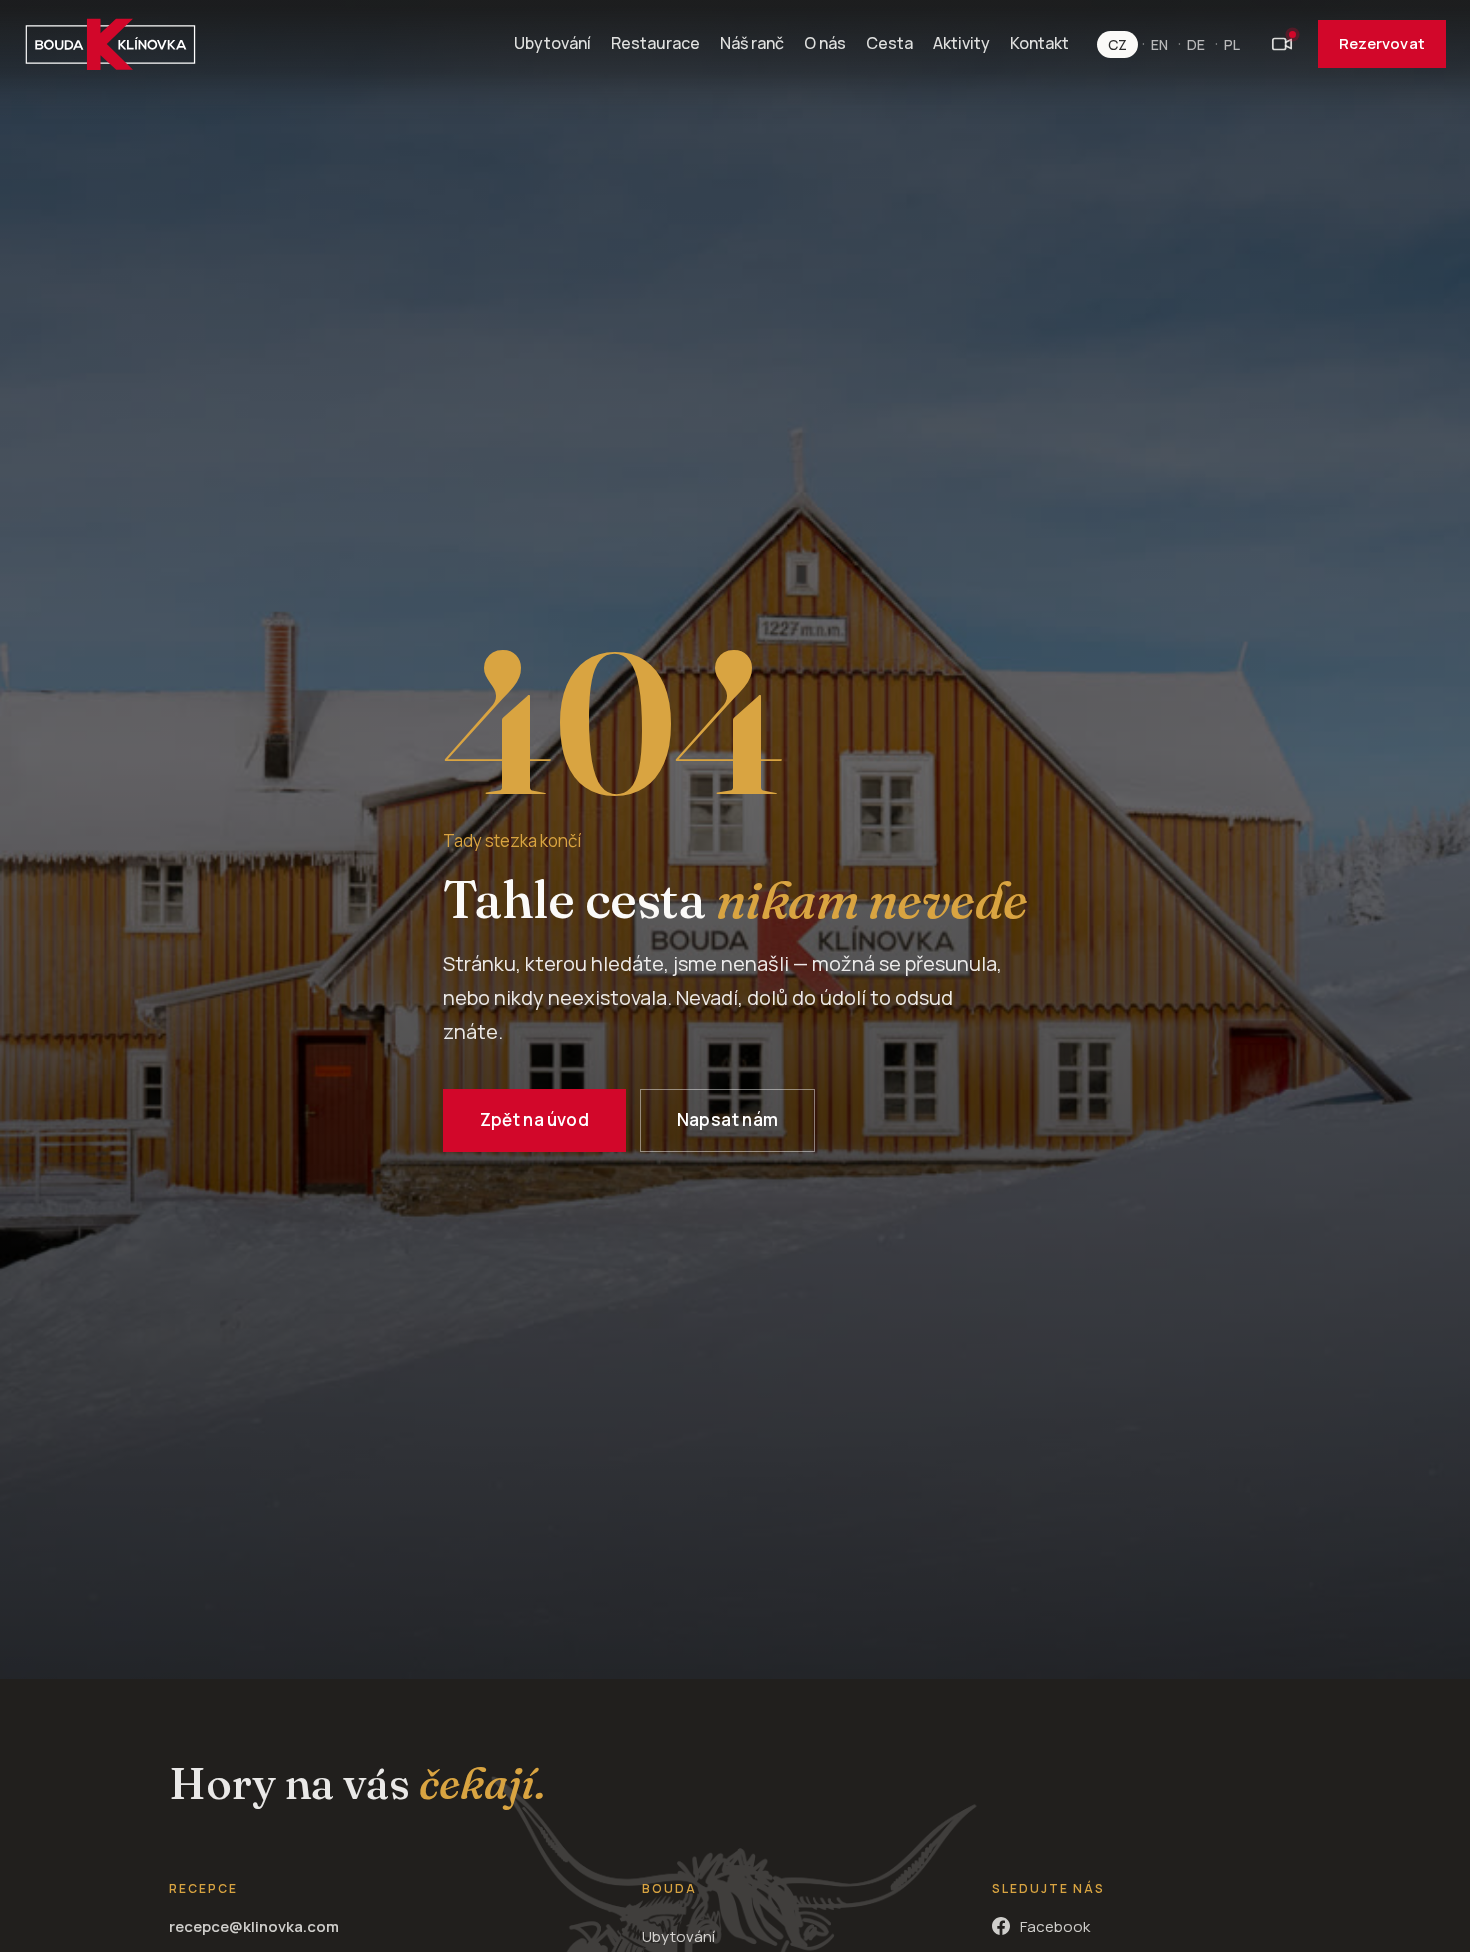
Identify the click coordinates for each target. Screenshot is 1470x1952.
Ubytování (552, 43)
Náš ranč (752, 43)
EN (1159, 44)
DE (1196, 44)
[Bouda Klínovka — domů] (110, 44)
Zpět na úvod (534, 1119)
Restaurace (655, 43)
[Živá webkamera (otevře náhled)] (1282, 44)
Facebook (1055, 1926)
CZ (1117, 44)
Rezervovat (1382, 43)
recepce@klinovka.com (254, 1926)
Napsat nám (727, 1119)
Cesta (889, 43)
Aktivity (961, 43)
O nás (825, 43)
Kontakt (1039, 43)
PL (1232, 44)
